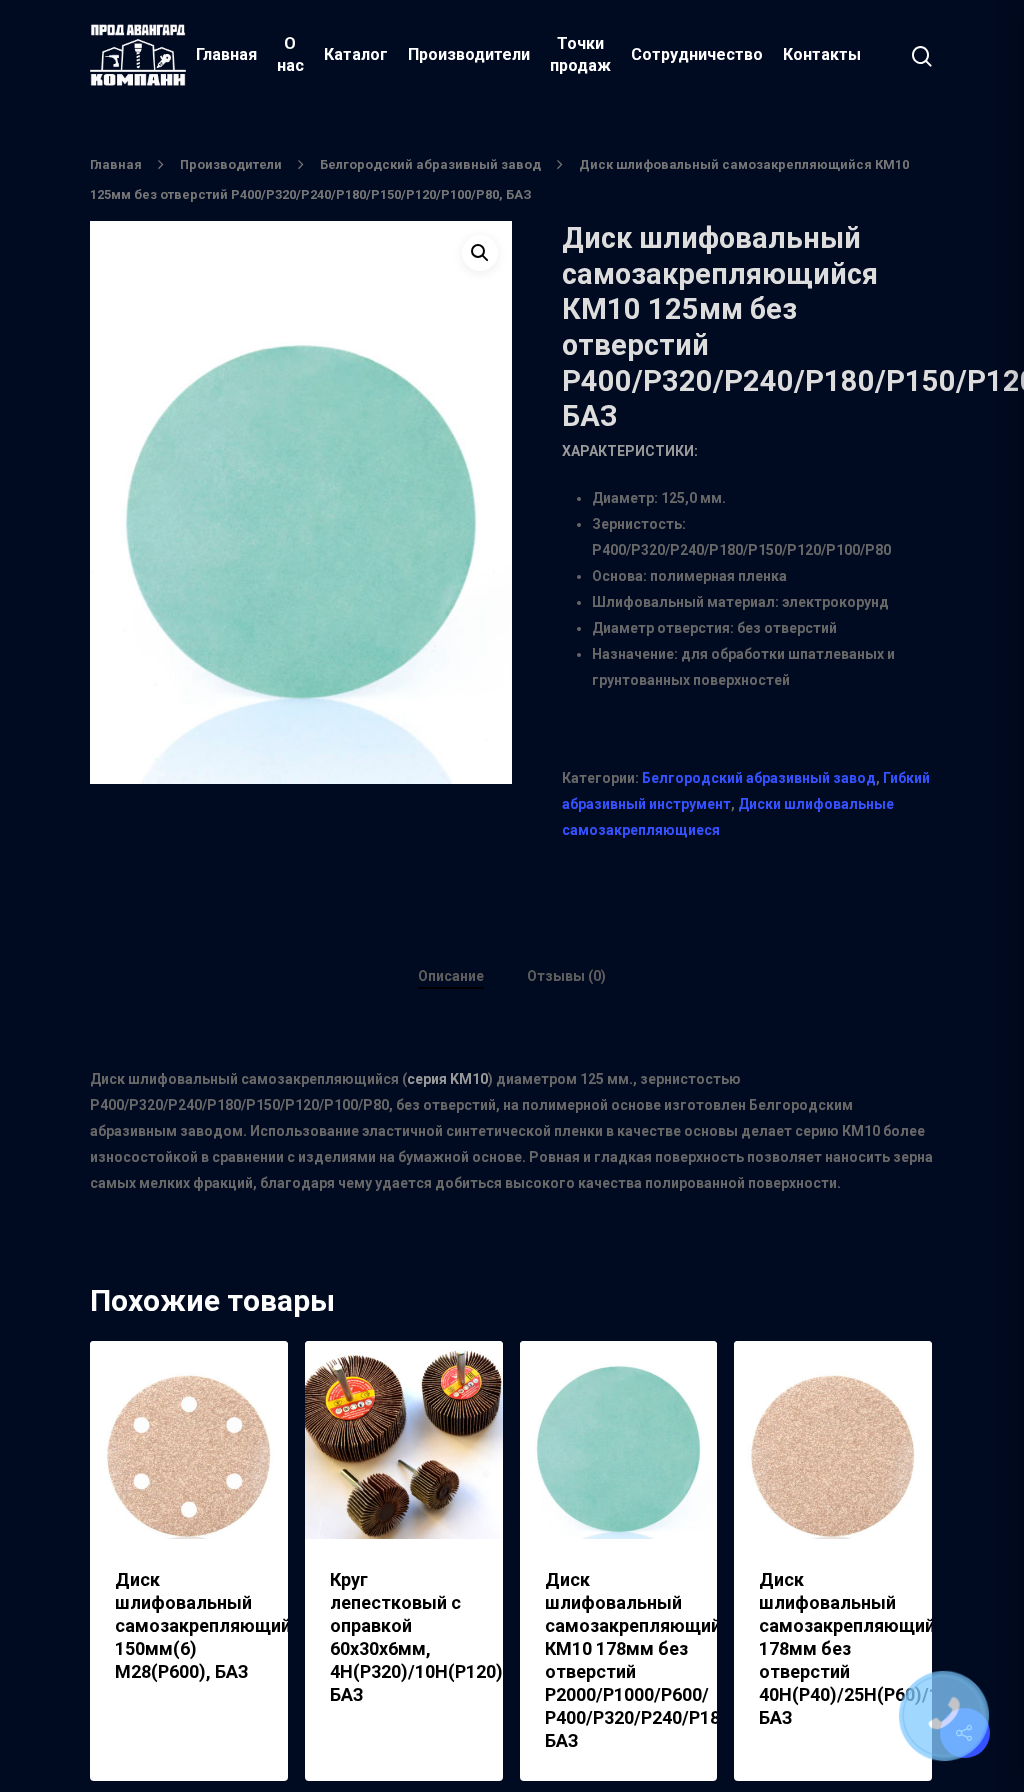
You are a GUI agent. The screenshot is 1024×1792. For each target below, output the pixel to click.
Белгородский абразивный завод (430, 164)
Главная (226, 54)
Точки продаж (580, 54)
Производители (469, 54)
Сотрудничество (697, 54)
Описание (451, 976)
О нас (290, 54)
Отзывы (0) (566, 976)
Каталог (356, 54)
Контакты (822, 54)
